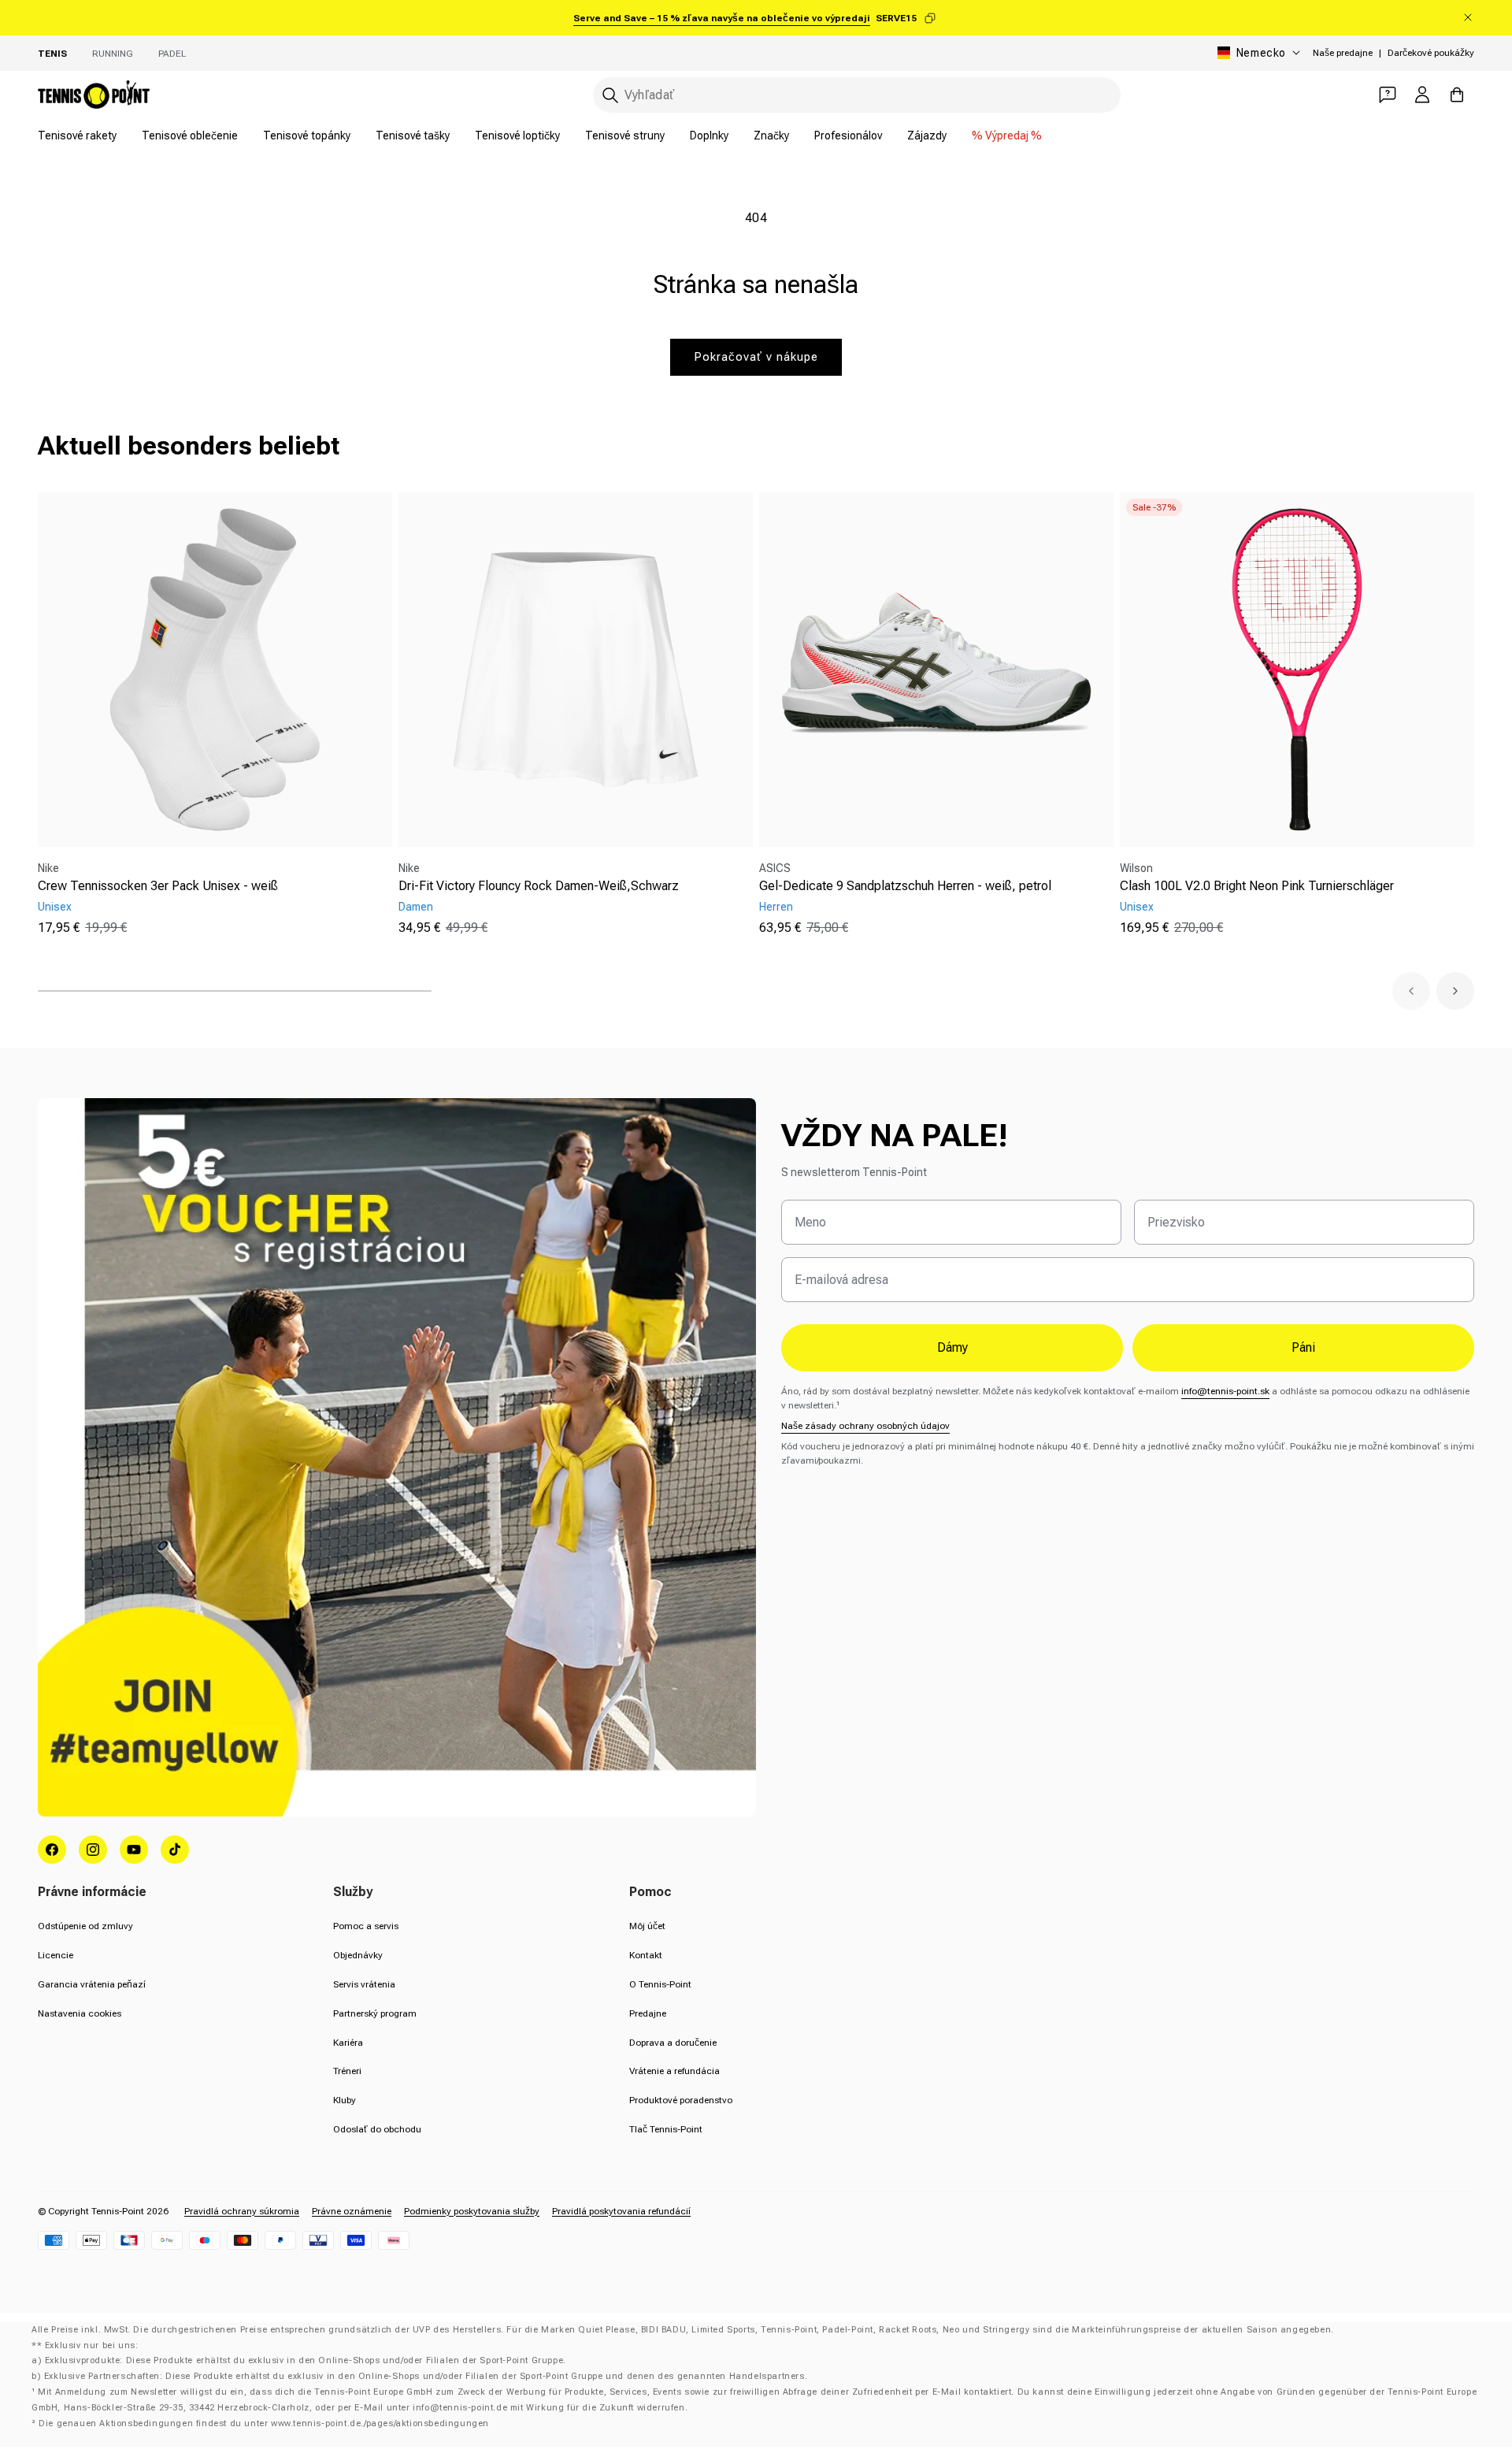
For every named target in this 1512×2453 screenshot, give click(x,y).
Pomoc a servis (366, 1926)
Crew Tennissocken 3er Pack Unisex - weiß (158, 886)
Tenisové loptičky (517, 135)
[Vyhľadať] (610, 95)
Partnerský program (375, 2013)
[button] (1411, 991)
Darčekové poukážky (1431, 53)
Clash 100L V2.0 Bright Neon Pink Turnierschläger (1257, 886)
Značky (771, 135)
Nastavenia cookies (80, 2013)
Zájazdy (927, 135)
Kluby (345, 2100)
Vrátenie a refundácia (674, 2071)
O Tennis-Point (660, 1984)
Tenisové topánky (307, 135)
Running (113, 54)
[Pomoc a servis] (1388, 95)
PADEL (172, 54)
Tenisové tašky (413, 135)
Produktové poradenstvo (681, 2100)
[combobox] (857, 95)
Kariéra (348, 2043)
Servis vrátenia (364, 1984)
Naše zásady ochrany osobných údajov (865, 1426)
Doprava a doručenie (673, 2043)
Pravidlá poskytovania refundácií (621, 2211)
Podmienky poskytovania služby (472, 2211)
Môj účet (647, 1926)
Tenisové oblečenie (190, 135)
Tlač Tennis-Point (666, 2129)
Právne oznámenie (352, 2211)
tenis (52, 54)
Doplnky (709, 135)
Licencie (56, 1955)
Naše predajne (1343, 53)
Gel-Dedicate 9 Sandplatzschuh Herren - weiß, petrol (905, 886)
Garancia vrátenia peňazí (92, 1984)
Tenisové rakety (77, 135)
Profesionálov (848, 135)
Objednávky (358, 1955)
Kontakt (646, 1955)
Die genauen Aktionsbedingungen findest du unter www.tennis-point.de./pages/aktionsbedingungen (264, 2423)
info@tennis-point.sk (1225, 1391)
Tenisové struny (625, 135)
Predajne (648, 2013)
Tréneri (347, 2071)
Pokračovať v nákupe (756, 357)
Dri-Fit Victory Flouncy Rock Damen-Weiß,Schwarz (539, 886)
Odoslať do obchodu (377, 2129)
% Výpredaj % (1007, 135)
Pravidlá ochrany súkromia (242, 2211)
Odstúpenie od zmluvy (85, 1926)
